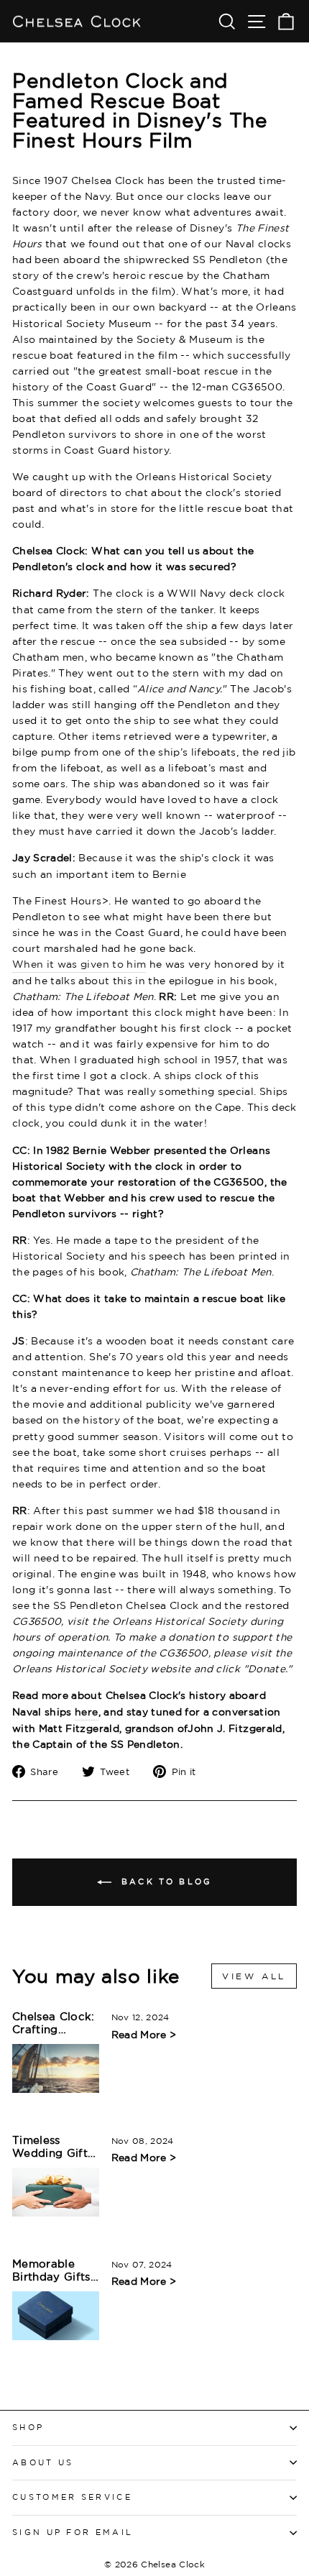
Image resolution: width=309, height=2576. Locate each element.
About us (43, 2462)
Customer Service (72, 2497)
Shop (28, 2427)
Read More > (144, 2034)
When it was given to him (79, 964)
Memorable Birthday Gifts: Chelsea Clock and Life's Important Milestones (53, 2271)
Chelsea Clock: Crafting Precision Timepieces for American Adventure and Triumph (54, 2023)
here (86, 1711)
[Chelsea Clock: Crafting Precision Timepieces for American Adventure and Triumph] (56, 2068)
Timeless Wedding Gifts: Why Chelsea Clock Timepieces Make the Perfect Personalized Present (54, 2147)
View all (254, 1976)
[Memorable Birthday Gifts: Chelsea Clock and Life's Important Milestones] (56, 2316)
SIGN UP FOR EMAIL (73, 2532)
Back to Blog (165, 1881)
